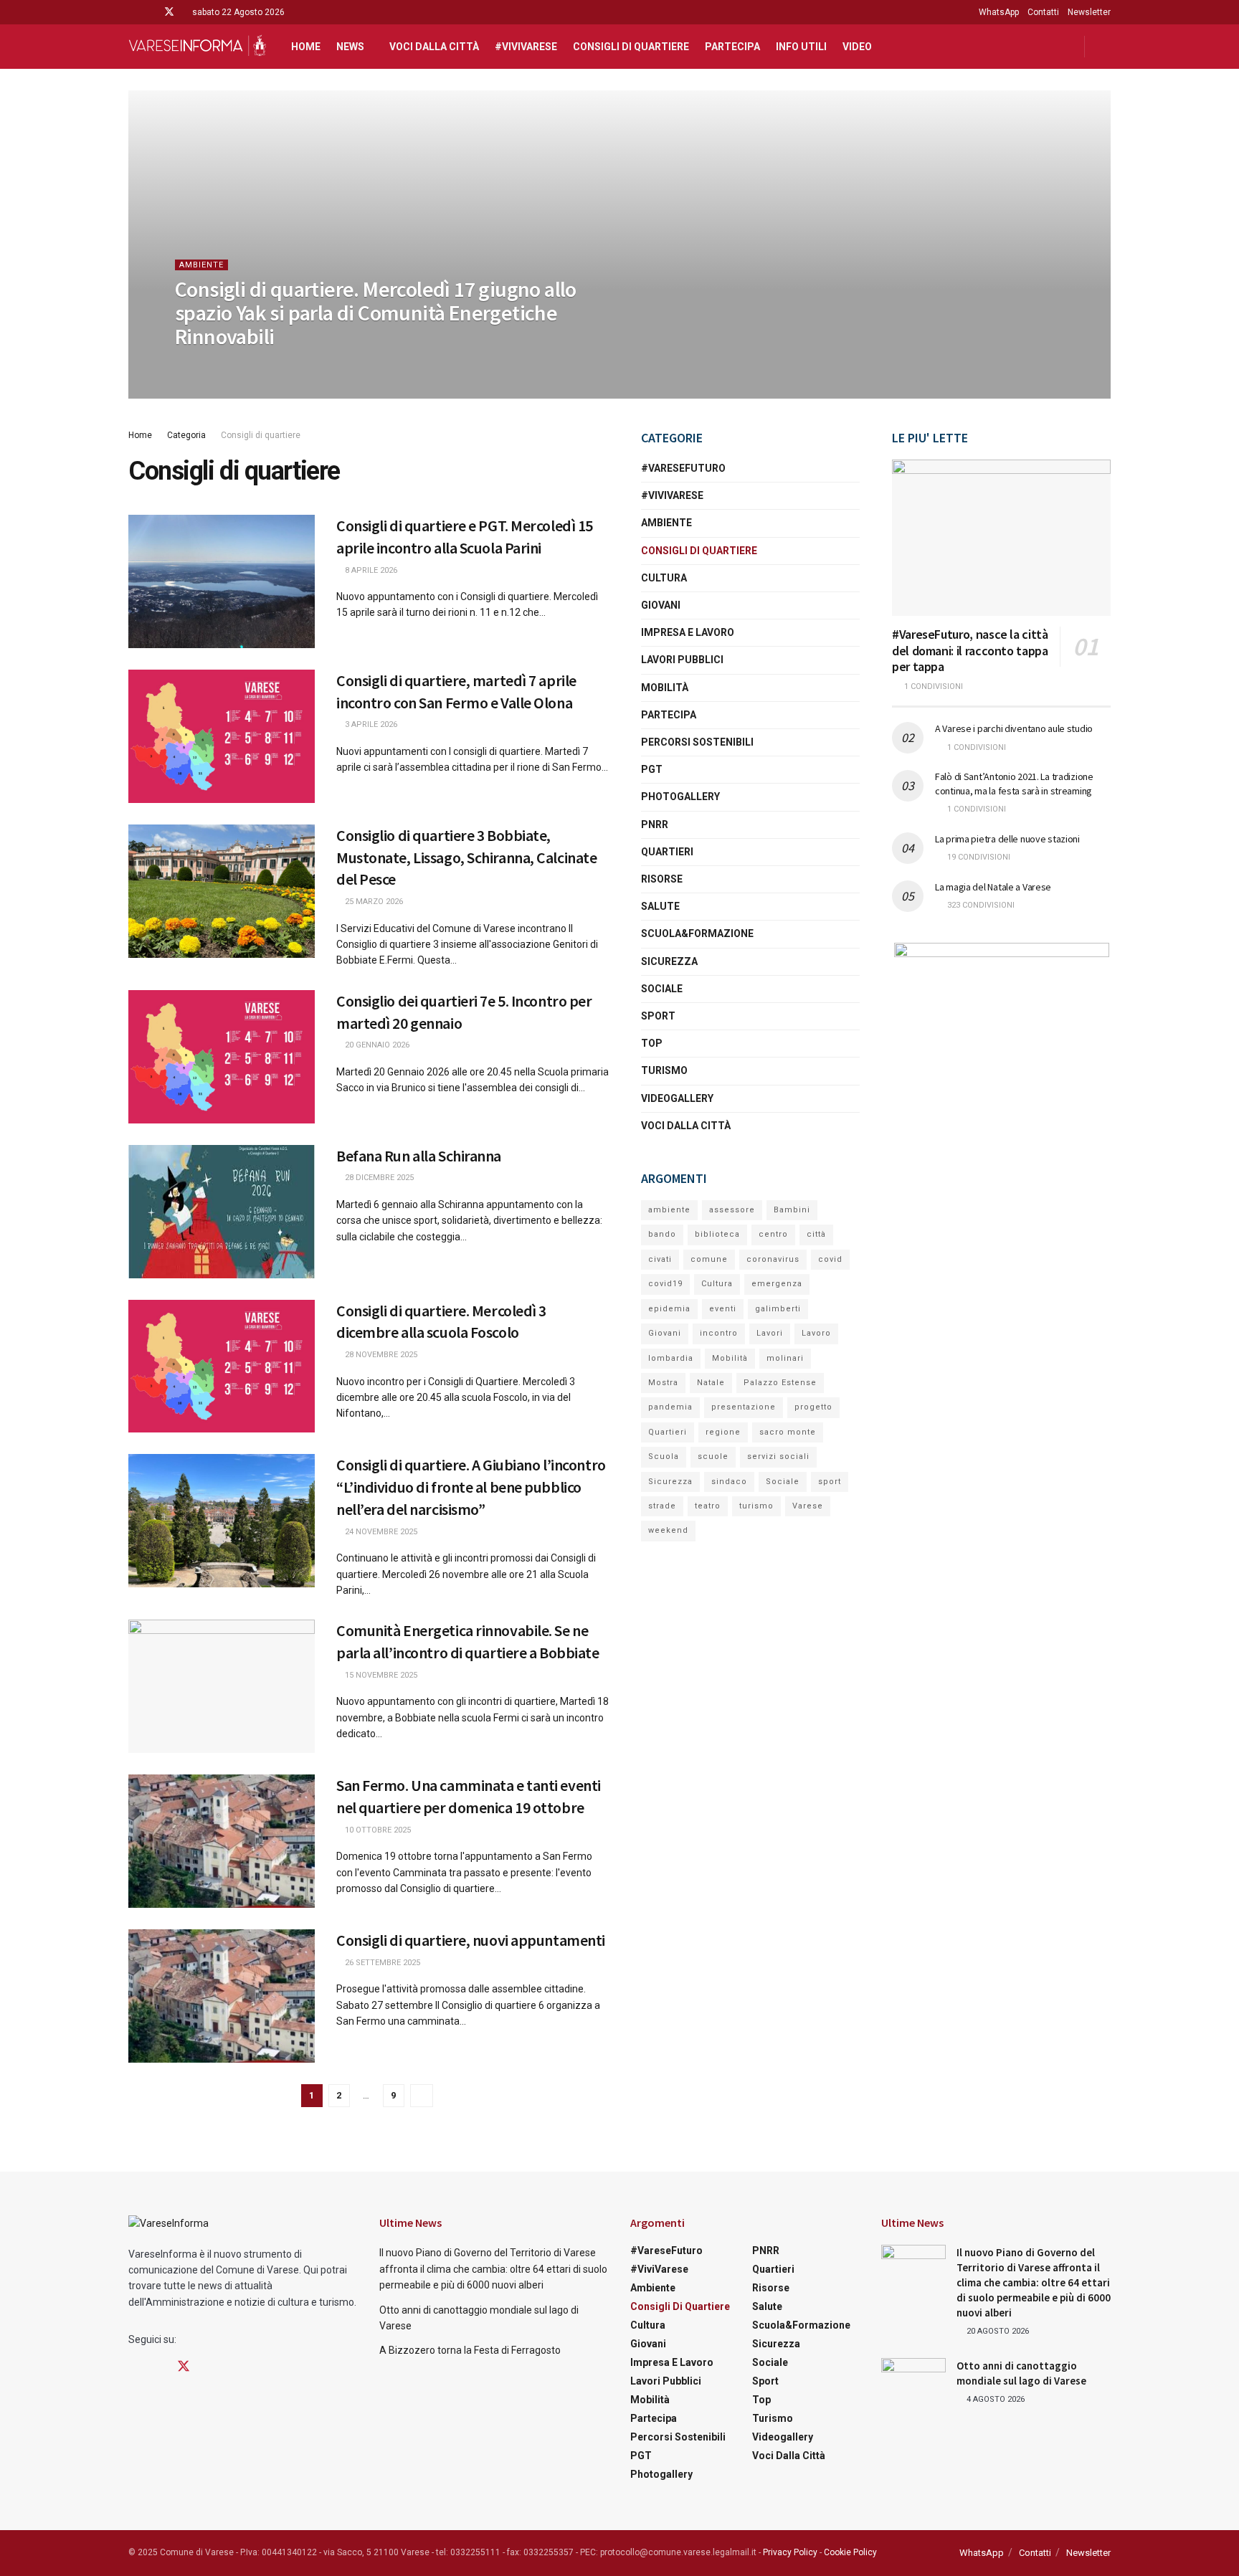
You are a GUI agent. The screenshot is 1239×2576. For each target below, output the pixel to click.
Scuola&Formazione (697, 933)
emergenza (777, 1284)
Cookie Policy (850, 2552)
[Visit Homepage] (197, 47)
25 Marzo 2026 (373, 902)
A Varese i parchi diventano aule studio (1014, 728)
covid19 (665, 1284)
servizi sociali (778, 1456)
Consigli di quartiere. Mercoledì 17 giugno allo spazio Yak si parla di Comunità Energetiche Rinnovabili (376, 313)
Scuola (664, 1456)
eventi (723, 1309)
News (350, 47)
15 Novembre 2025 (380, 1675)
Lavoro (816, 1333)
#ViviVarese (526, 47)
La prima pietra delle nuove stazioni (1007, 839)
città (816, 1234)
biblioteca (717, 1234)
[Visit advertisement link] (1001, 1032)
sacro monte (788, 1432)
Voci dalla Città (434, 47)
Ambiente (201, 265)
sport (830, 1482)
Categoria (186, 435)
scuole (713, 1456)
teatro (708, 1506)
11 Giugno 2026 (213, 365)
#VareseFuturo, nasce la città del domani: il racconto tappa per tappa (970, 650)
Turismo (664, 1070)
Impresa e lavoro (688, 632)
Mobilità (665, 688)
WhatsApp (999, 12)
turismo (756, 1506)
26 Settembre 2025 (381, 1963)
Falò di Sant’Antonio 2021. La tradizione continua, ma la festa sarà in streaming (1014, 784)
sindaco (729, 1482)
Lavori (770, 1333)
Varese (808, 1506)
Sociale (662, 989)
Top (652, 1043)
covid (830, 1259)
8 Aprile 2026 (370, 570)
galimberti (778, 1309)
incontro (719, 1333)
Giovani (661, 605)
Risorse (662, 879)
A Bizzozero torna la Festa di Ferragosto (470, 2350)
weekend (668, 1530)
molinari (785, 1358)
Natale (711, 1383)
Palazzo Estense (780, 1383)
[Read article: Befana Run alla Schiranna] (222, 1212)
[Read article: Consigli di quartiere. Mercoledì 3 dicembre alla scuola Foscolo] (222, 1367)
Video (857, 47)
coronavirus (773, 1259)
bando (662, 1234)
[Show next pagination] (422, 2096)
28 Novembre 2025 (380, 1355)
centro (773, 1234)
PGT (652, 769)
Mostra (663, 1383)
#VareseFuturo (683, 468)
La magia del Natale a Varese (993, 887)
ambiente (669, 1210)
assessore (732, 1210)
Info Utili (801, 47)
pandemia (670, 1407)
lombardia (671, 1358)
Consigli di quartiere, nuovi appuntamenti (471, 1940)
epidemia (669, 1309)
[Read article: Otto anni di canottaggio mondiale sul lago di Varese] (913, 2381)
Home (306, 47)
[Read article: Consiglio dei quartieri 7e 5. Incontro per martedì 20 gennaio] (222, 1057)
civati (660, 1259)
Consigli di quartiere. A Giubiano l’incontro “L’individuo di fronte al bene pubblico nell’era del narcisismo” (471, 1487)
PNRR (655, 824)
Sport (658, 1016)
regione (723, 1432)
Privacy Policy (790, 2552)
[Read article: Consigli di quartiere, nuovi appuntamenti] (222, 1996)
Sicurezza (669, 961)
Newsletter (1089, 12)
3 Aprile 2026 (370, 724)
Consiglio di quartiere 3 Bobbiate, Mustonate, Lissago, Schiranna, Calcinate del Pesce (466, 857)
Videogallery (677, 1098)
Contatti (1043, 12)
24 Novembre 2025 (380, 1532)
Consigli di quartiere (631, 47)
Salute (660, 906)
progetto (813, 1407)
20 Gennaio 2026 (376, 1045)
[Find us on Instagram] (150, 12)
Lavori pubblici (682, 660)
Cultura (664, 578)
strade (662, 1506)
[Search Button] (1105, 47)
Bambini (792, 1210)
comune (709, 1259)
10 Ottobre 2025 (377, 1830)
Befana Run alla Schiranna (419, 1156)
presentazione (744, 1407)
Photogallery (680, 797)
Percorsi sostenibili (697, 742)
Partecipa (732, 47)
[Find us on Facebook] (132, 12)
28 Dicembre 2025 (378, 1178)
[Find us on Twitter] (169, 12)
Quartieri (667, 852)
